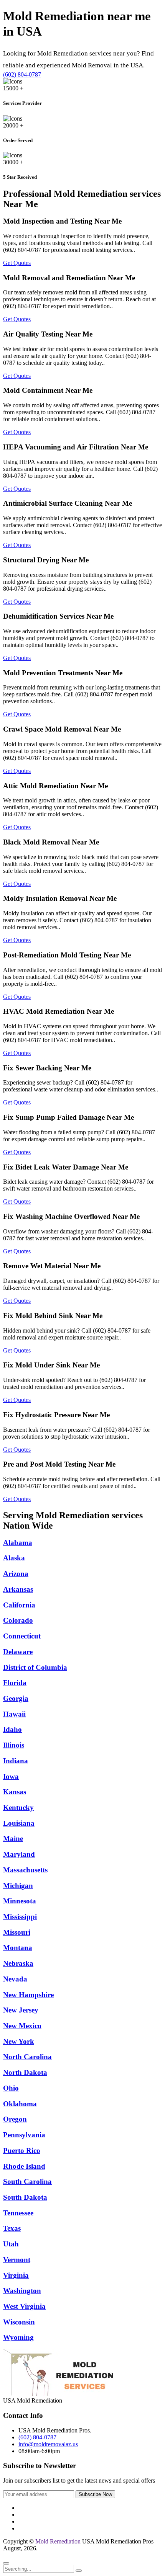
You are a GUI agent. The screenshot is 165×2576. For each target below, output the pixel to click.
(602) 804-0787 (22, 74)
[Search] (79, 2571)
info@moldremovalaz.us (48, 2444)
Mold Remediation (58, 2541)
